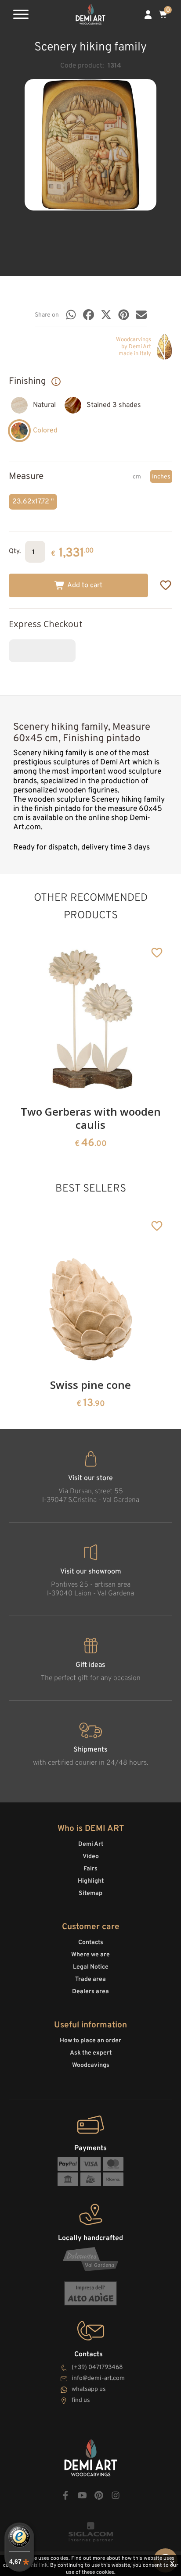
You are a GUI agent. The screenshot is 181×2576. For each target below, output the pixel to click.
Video (91, 1857)
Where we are (90, 1955)
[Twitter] (106, 315)
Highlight (91, 1881)
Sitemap (90, 1893)
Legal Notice (91, 1967)
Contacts (91, 1943)
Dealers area (90, 1992)
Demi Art (91, 1844)
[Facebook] (89, 315)
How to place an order (90, 2041)
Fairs (90, 1869)
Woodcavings (91, 2065)
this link (38, 2565)
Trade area (90, 1979)
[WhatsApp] (71, 315)
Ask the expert (91, 2053)
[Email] (141, 315)
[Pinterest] (124, 315)
